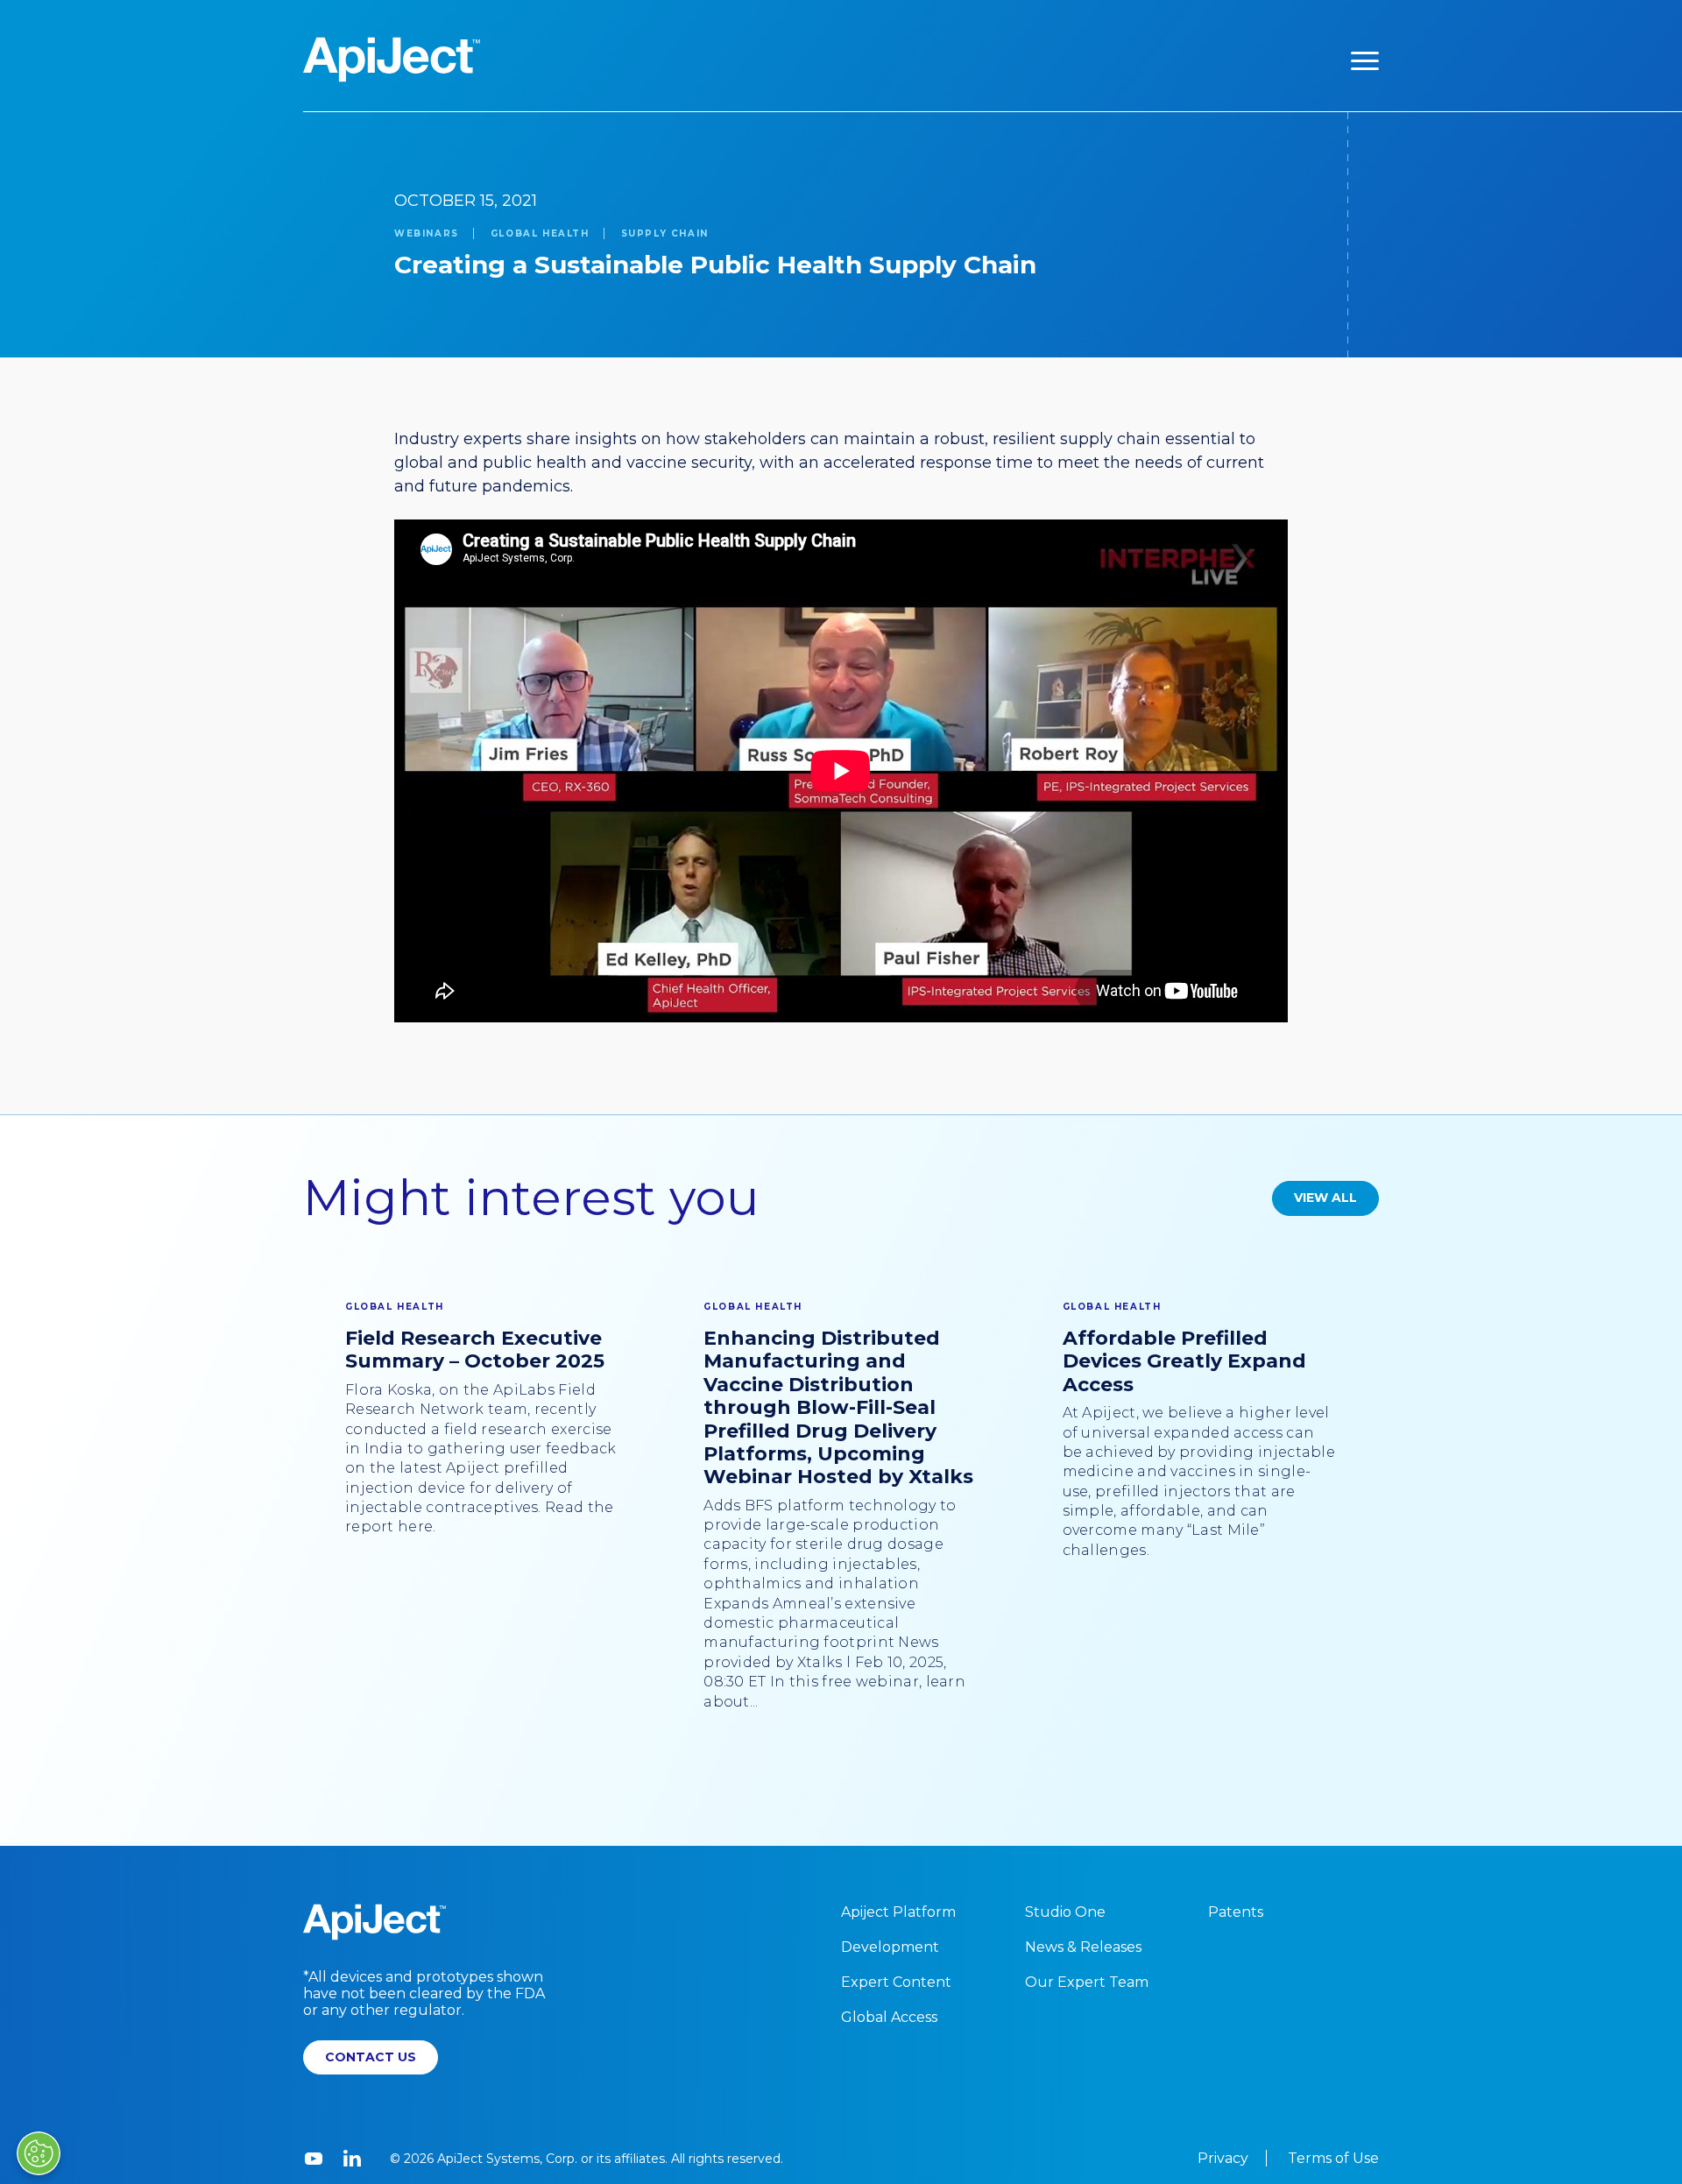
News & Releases (1083, 1947)
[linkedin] (352, 2159)
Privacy (1223, 2158)
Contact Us (371, 2057)
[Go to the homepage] (392, 60)
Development (890, 1947)
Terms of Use (1333, 2158)
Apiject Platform (898, 1912)
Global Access (889, 2017)
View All (1325, 1198)
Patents (1236, 1912)
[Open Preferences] (39, 2153)
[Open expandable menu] (1365, 60)
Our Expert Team (1087, 1982)
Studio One (1065, 1912)
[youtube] (314, 2159)
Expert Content (896, 1982)
